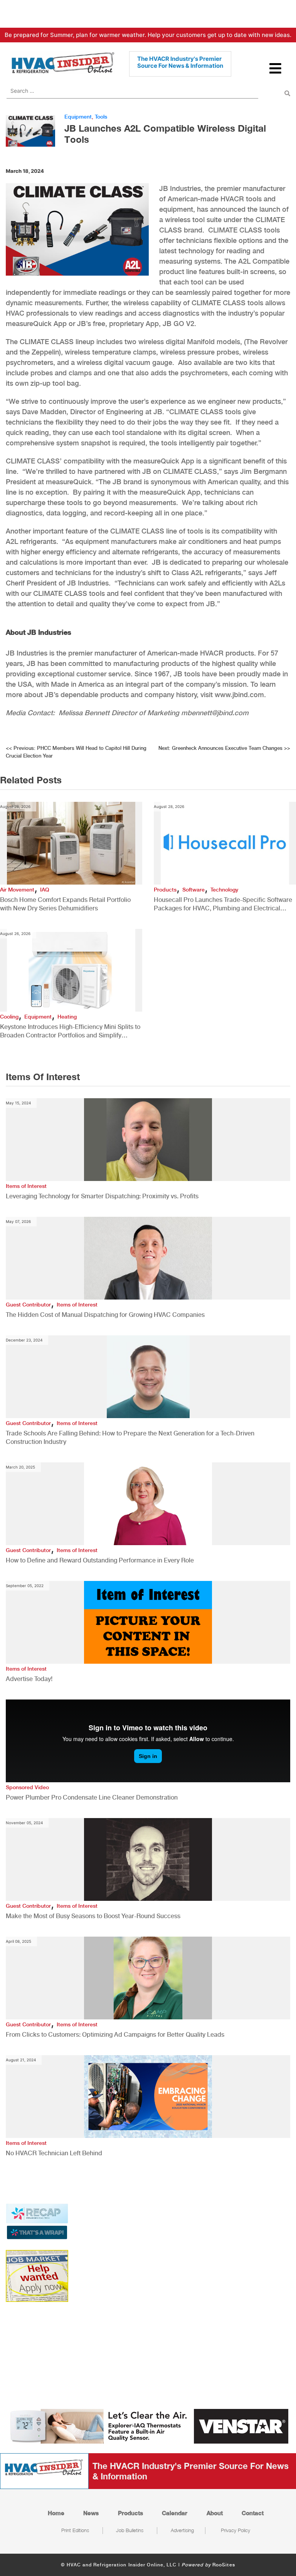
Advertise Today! (29, 1679)
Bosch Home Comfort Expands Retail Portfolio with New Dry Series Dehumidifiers (65, 904)
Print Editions (75, 2530)
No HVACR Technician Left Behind (54, 2153)
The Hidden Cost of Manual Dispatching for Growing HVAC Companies (105, 1315)
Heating (67, 1017)
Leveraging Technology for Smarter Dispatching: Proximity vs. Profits (102, 1196)
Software (193, 890)
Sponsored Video (27, 1787)
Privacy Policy (235, 2530)
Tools (101, 117)
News (91, 2513)
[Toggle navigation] (276, 72)
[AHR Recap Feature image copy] (37, 2221)
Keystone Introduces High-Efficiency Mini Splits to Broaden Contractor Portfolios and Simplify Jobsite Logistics (70, 1031)
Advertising (182, 2530)
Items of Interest (26, 1186)
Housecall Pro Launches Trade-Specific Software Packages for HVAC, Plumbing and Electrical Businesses (223, 904)
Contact (253, 2513)
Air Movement (17, 890)
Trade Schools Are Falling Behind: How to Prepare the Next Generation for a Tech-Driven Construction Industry (130, 1438)
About (215, 2513)
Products (165, 890)
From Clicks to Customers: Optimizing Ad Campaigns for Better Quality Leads (115, 2035)
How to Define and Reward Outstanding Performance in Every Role (100, 1560)
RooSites (224, 2565)
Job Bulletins (130, 2530)
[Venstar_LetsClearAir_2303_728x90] (148, 2426)
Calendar (175, 2513)
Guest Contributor (28, 1305)
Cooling (9, 1017)
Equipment (78, 117)
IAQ (45, 890)
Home (56, 2513)
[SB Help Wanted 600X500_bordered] (37, 2275)
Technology (224, 890)
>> (224, 748)
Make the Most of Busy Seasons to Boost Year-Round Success (93, 1916)
